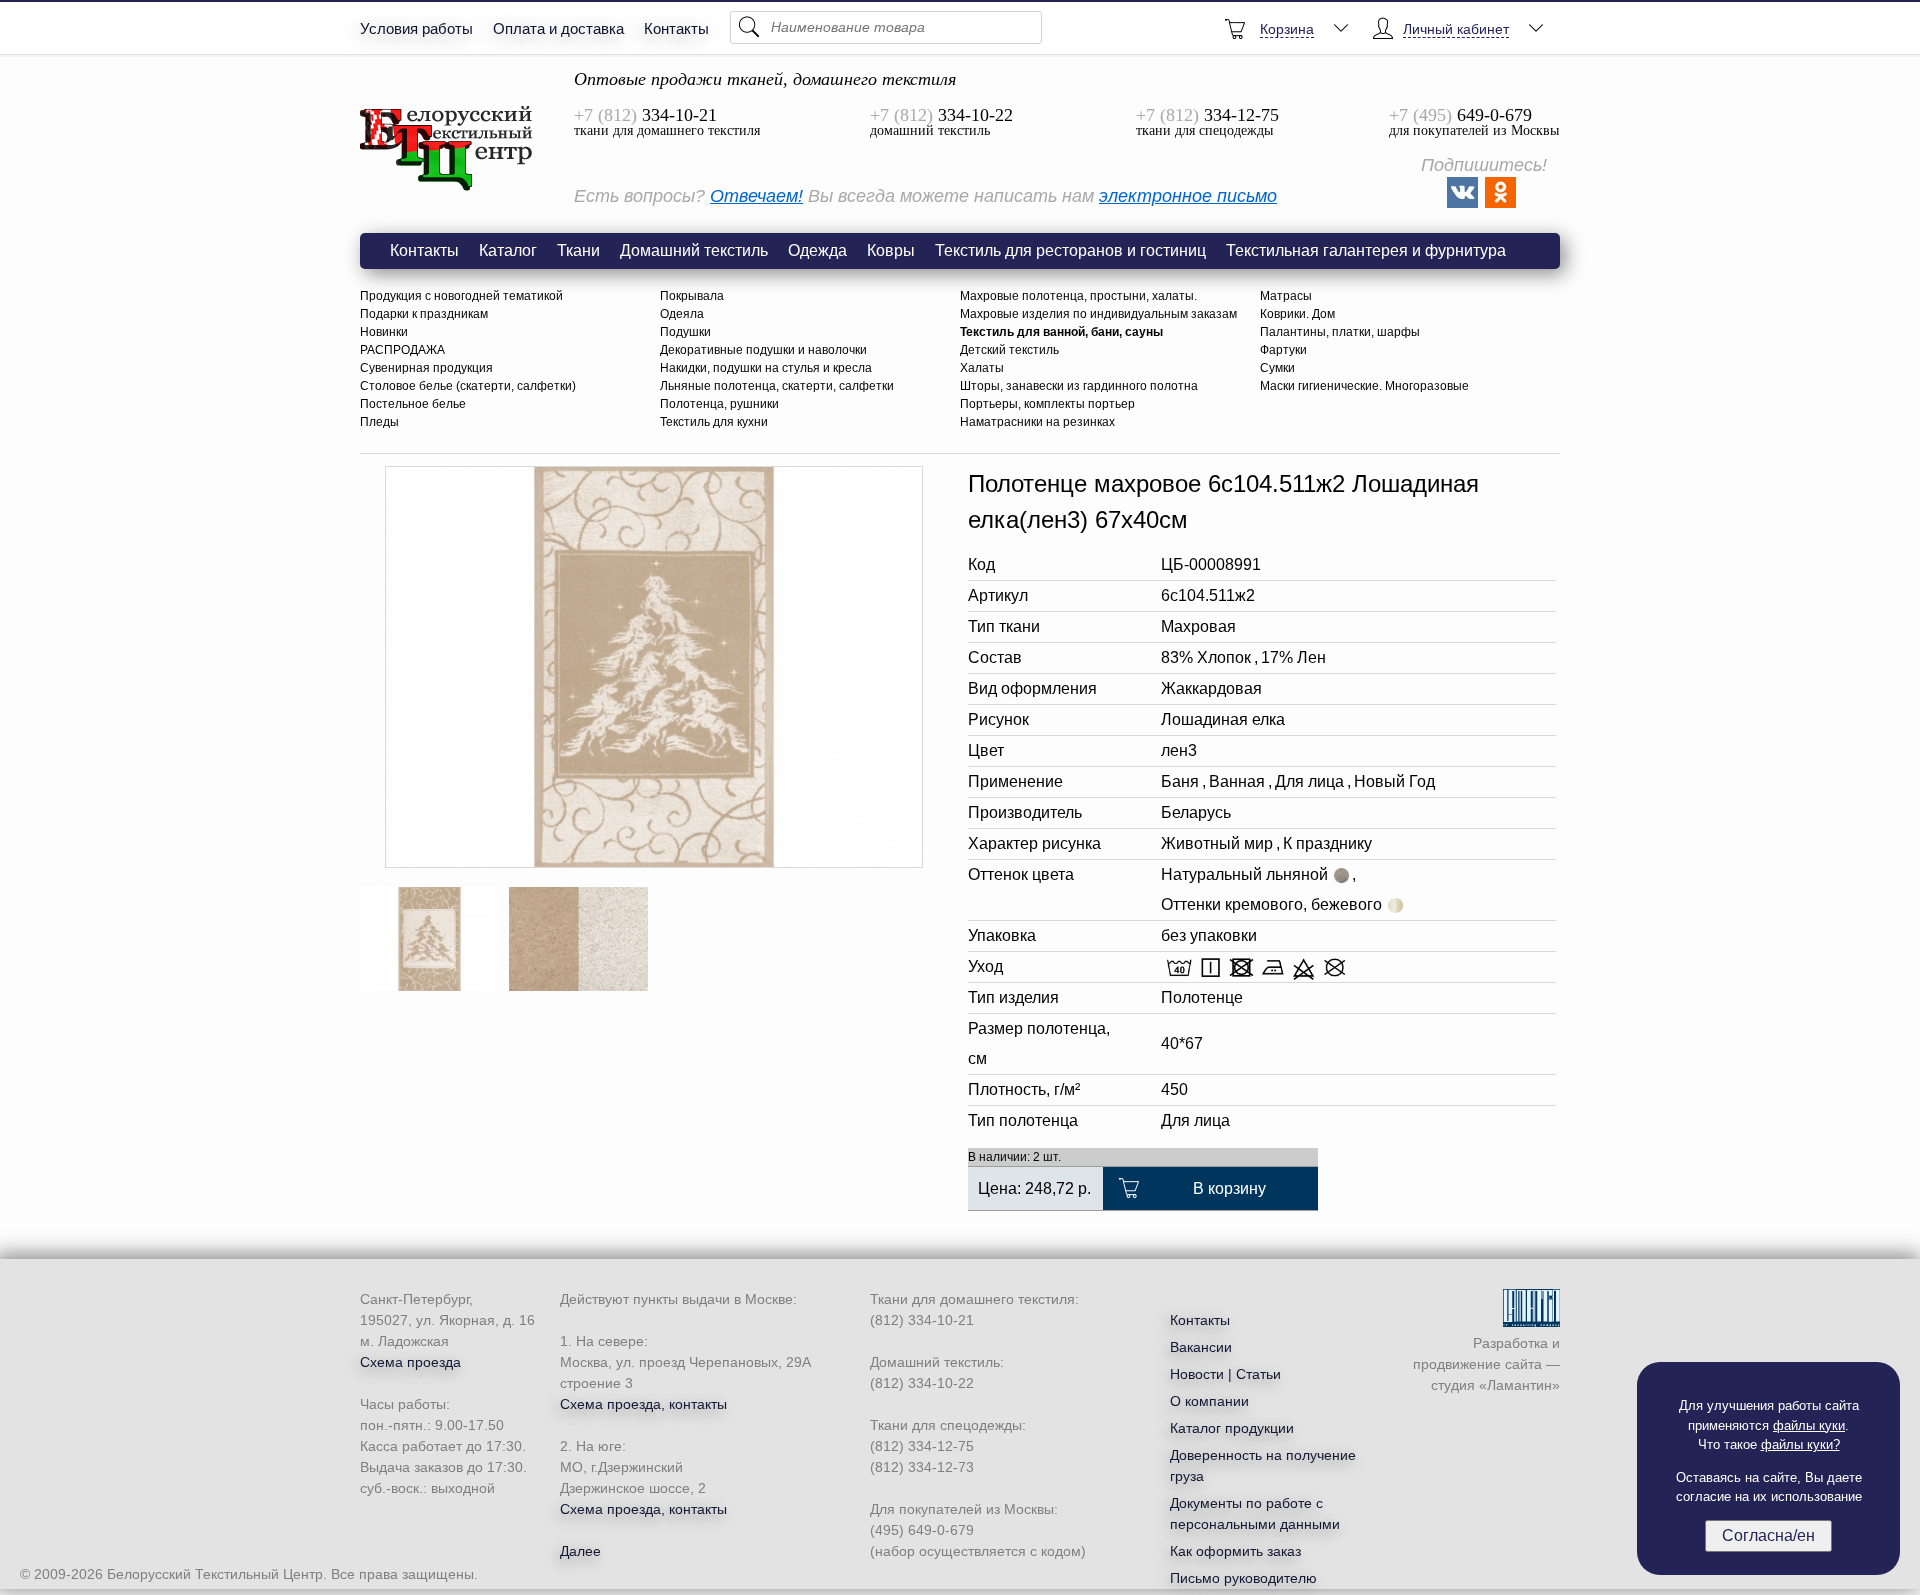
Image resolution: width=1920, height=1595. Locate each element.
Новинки (384, 332)
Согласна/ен (1768, 1535)
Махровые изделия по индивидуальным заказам (1098, 314)
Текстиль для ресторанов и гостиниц (1070, 250)
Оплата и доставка (558, 28)
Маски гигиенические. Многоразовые (1364, 386)
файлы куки (1809, 1425)
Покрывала (692, 296)
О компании (1209, 1401)
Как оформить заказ (1235, 1551)
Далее (580, 1551)
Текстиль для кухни (714, 422)
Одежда (817, 250)
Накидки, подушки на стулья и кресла (766, 368)
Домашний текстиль (694, 250)
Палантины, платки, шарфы (1340, 332)
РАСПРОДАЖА (402, 350)
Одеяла (682, 314)
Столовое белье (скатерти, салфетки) (468, 386)
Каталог (508, 250)
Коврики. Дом (1297, 314)
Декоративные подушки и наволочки (763, 350)
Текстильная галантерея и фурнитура (1366, 250)
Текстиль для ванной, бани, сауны (1061, 332)
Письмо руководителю (1243, 1578)
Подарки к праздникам (424, 314)
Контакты (676, 28)
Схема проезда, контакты (643, 1404)
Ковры (891, 250)
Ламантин (1519, 1385)
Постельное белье (413, 404)
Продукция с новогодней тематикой (461, 296)
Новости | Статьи (1225, 1374)
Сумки (1277, 368)
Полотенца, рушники (719, 404)
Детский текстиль (1009, 350)
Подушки (685, 332)
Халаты (982, 368)
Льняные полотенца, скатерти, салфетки (777, 386)
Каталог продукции (1232, 1428)
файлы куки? (1800, 1444)
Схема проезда (410, 1362)
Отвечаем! (756, 196)
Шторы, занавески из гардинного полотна (1079, 386)
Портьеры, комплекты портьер (1047, 404)
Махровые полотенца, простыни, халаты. (1078, 296)
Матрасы (1286, 296)
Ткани (578, 250)
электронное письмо (1188, 196)
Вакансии (1201, 1347)
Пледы (379, 422)
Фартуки (1283, 350)
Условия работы (416, 28)
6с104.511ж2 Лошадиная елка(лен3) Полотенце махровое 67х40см (447, 149)
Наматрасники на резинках (1037, 422)
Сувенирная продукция (426, 368)
